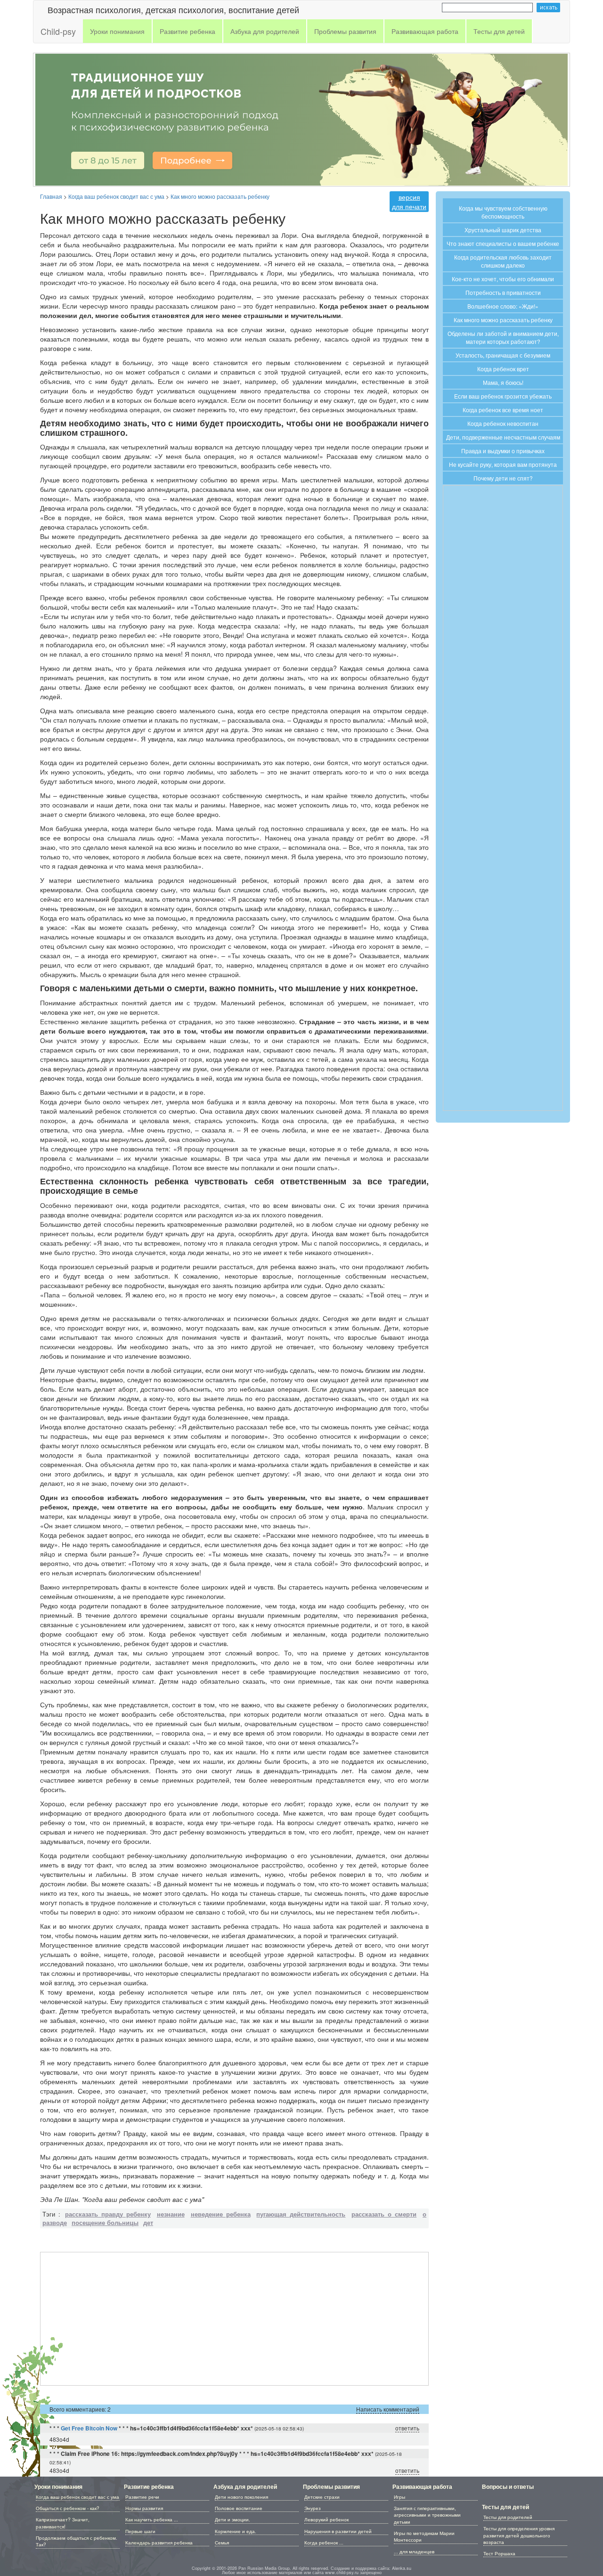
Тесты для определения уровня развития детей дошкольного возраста (519, 2535)
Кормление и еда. (236, 2531)
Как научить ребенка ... (152, 2519)
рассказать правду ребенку (108, 2214)
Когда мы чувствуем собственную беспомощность (503, 212)
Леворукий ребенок (326, 2519)
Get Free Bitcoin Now (89, 2428)
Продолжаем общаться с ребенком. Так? (77, 2541)
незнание (171, 2214)
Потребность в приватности (503, 292)
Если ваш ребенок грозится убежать (503, 396)
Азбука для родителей (245, 2486)
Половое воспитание (239, 2508)
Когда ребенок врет (503, 369)
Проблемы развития (331, 2486)
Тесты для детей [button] (499, 31)
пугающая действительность (301, 2214)
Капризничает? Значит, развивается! (63, 2523)
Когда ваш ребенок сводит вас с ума (77, 2497)
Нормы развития (144, 2508)
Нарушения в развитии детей (338, 2531)
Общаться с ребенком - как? (68, 2508)
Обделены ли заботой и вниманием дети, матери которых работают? (503, 337)
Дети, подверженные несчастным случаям (503, 437)
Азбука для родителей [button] (265, 31)
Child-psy (58, 31)
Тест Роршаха (499, 2553)
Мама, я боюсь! (503, 382)
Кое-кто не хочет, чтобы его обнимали (503, 279)
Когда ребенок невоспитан (503, 423)
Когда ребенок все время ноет (503, 410)
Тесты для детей (505, 2507)
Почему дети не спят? (503, 478)
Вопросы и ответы (508, 2486)
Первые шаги (140, 2531)
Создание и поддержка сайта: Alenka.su (371, 2568)
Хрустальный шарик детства (503, 230)
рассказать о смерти (384, 2214)
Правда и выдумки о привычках (503, 451)
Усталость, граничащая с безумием (503, 355)
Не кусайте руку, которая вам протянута (503, 464)
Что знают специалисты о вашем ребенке (503, 243)
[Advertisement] (234, 2319)
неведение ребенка (221, 2214)
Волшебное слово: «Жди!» (503, 306)
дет (148, 2223)
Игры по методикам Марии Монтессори (424, 2536)
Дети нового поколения (241, 2497)
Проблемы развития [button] (345, 31)
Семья (222, 2543)
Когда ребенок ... (324, 2543)
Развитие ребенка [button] (187, 31)
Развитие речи (142, 2497)
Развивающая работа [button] (425, 31)
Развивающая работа (422, 2486)
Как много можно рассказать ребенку (503, 320)
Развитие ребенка (149, 2486)
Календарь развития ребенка (159, 2543)
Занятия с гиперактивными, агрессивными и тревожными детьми (427, 2515)
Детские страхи (322, 2497)
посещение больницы (105, 2223)
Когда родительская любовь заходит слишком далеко (503, 261)
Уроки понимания (58, 2486)
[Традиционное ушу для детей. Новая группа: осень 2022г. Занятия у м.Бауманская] (301, 118)
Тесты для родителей (508, 2517)
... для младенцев (414, 2552)
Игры (399, 2497)
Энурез (313, 2508)
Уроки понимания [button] (117, 31)
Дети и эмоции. (232, 2519)
